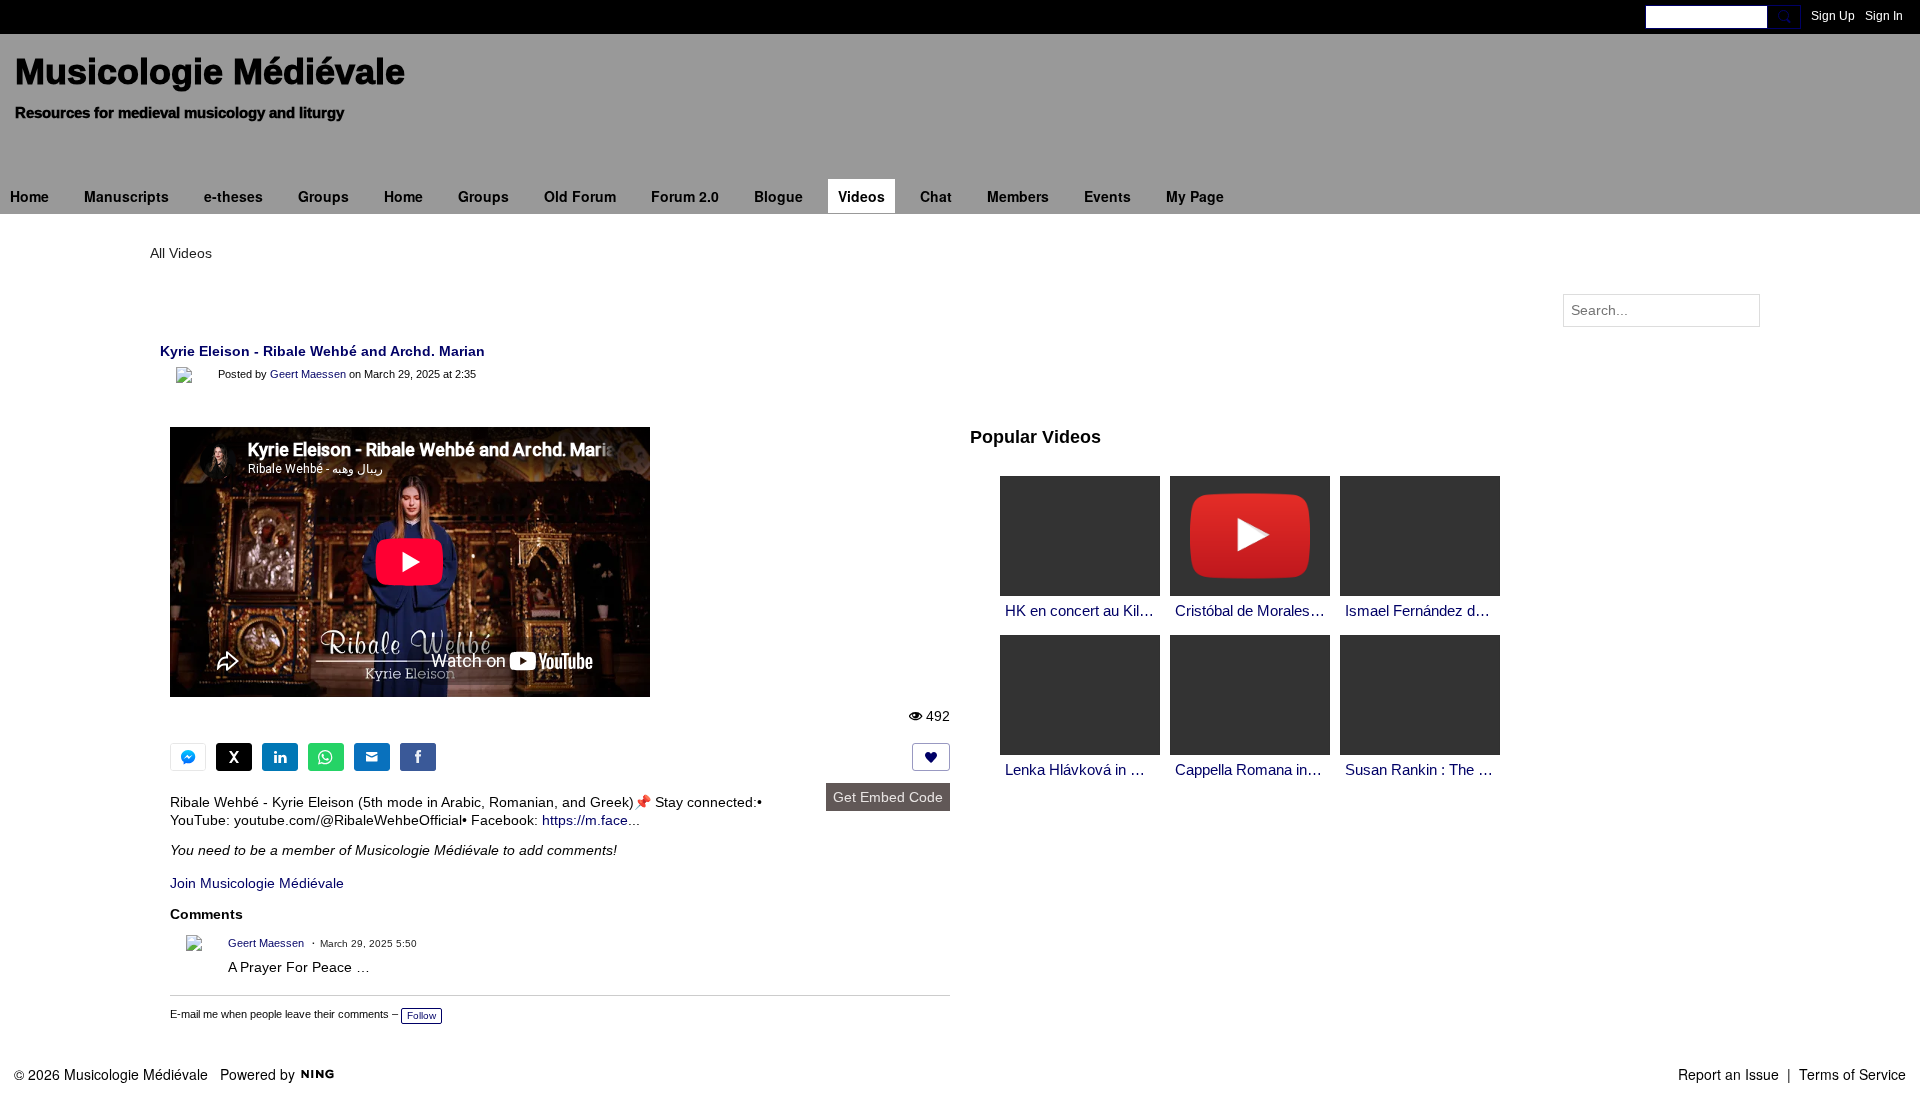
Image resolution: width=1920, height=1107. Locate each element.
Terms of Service (1852, 1074)
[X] (234, 757)
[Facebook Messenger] (188, 757)
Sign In (1884, 16)
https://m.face (585, 820)
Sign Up (1833, 16)
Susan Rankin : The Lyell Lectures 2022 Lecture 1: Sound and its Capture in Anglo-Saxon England (1420, 769)
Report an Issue (1728, 1074)
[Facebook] (418, 757)
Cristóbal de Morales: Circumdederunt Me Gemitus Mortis (1250, 610)
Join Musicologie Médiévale (257, 883)
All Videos (181, 253)
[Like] (931, 757)
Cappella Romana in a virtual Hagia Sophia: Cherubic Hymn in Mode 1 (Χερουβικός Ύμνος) (1250, 769)
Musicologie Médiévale (210, 71)
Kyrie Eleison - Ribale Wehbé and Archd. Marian (322, 351)
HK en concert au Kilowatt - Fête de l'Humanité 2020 (1080, 610)
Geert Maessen (308, 374)
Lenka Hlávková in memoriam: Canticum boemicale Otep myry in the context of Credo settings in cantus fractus (1080, 769)
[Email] (372, 757)
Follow (421, 1015)
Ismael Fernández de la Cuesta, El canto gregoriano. (1420, 610)
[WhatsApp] (326, 757)
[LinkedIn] (280, 757)
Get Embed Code (888, 797)
